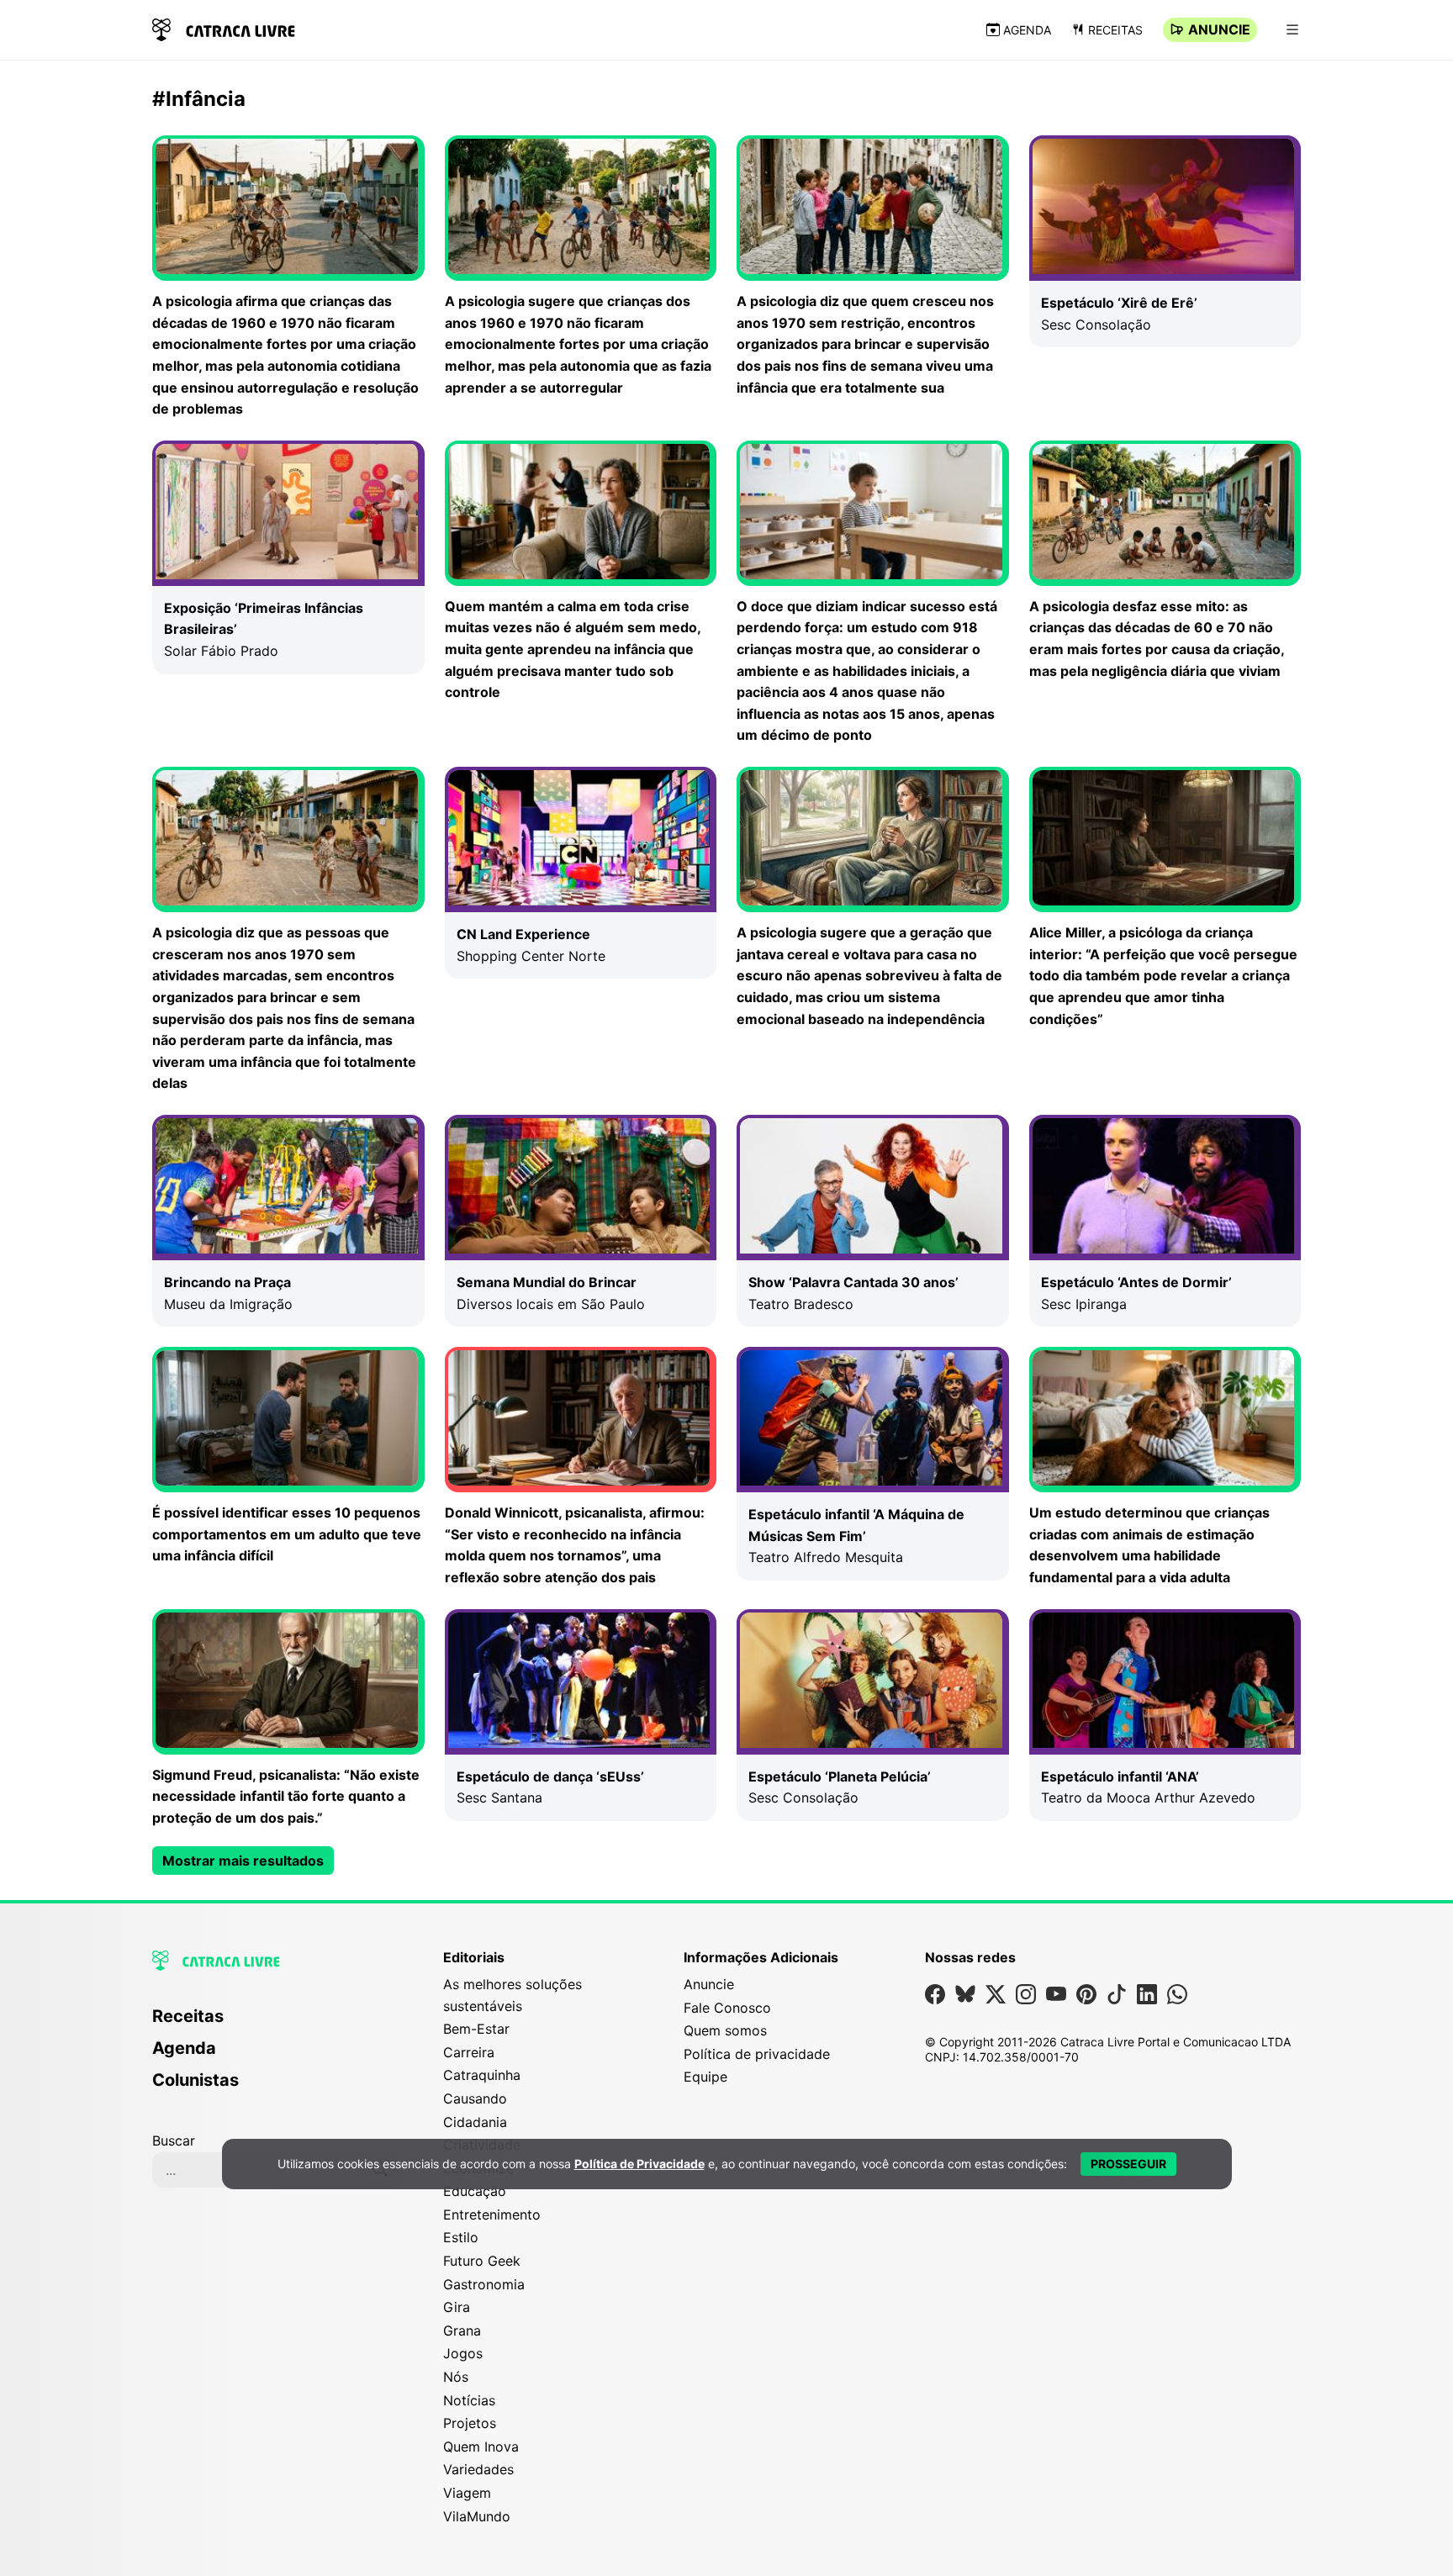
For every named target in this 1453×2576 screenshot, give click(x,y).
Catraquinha (482, 2075)
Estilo (461, 2237)
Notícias (469, 2400)
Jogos (463, 2353)
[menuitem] (277, 2024)
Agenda (1027, 30)
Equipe (705, 2077)
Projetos (470, 2423)
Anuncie (1219, 29)
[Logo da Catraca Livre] (224, 28)
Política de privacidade (757, 2054)
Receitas (1115, 30)
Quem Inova (481, 2447)
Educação (475, 2191)
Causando (475, 2098)
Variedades (478, 2469)
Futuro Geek (482, 2261)
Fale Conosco (727, 2008)
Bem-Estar (476, 2029)
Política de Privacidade (639, 2164)
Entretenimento (492, 2214)
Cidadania (475, 2122)
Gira (457, 2307)
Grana (462, 2331)
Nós (456, 2377)
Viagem (467, 2493)
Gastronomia (484, 2284)
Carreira (469, 2052)
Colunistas (195, 2080)
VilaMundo (477, 2516)
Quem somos (725, 2030)
